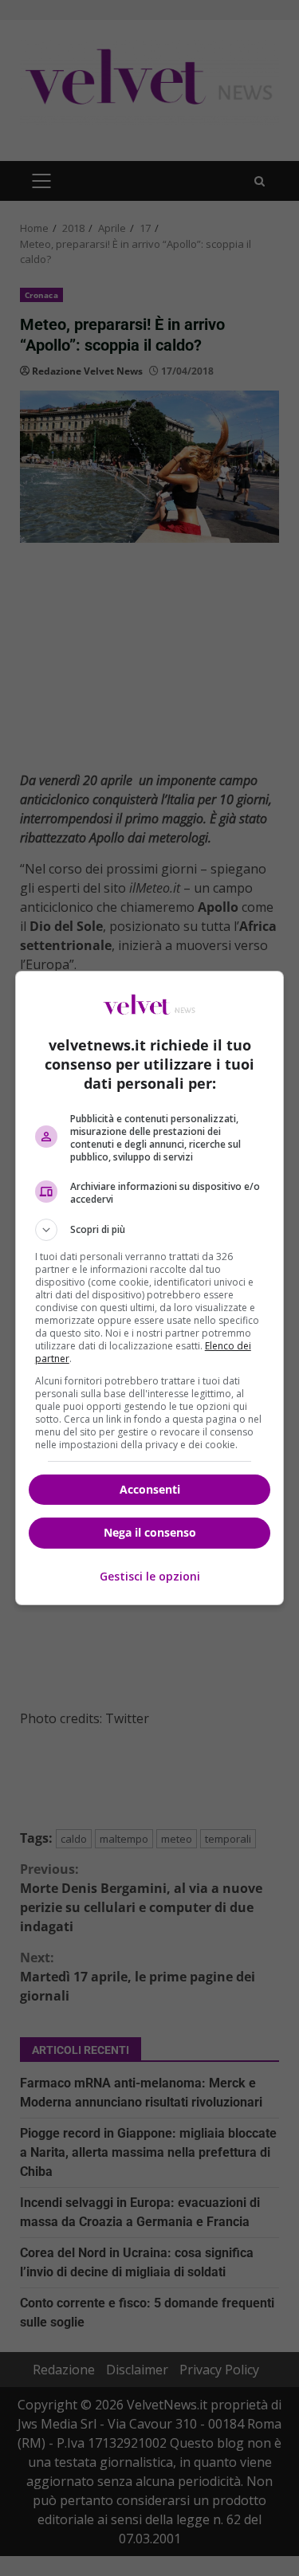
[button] (150, 1230)
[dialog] (150, 1288)
